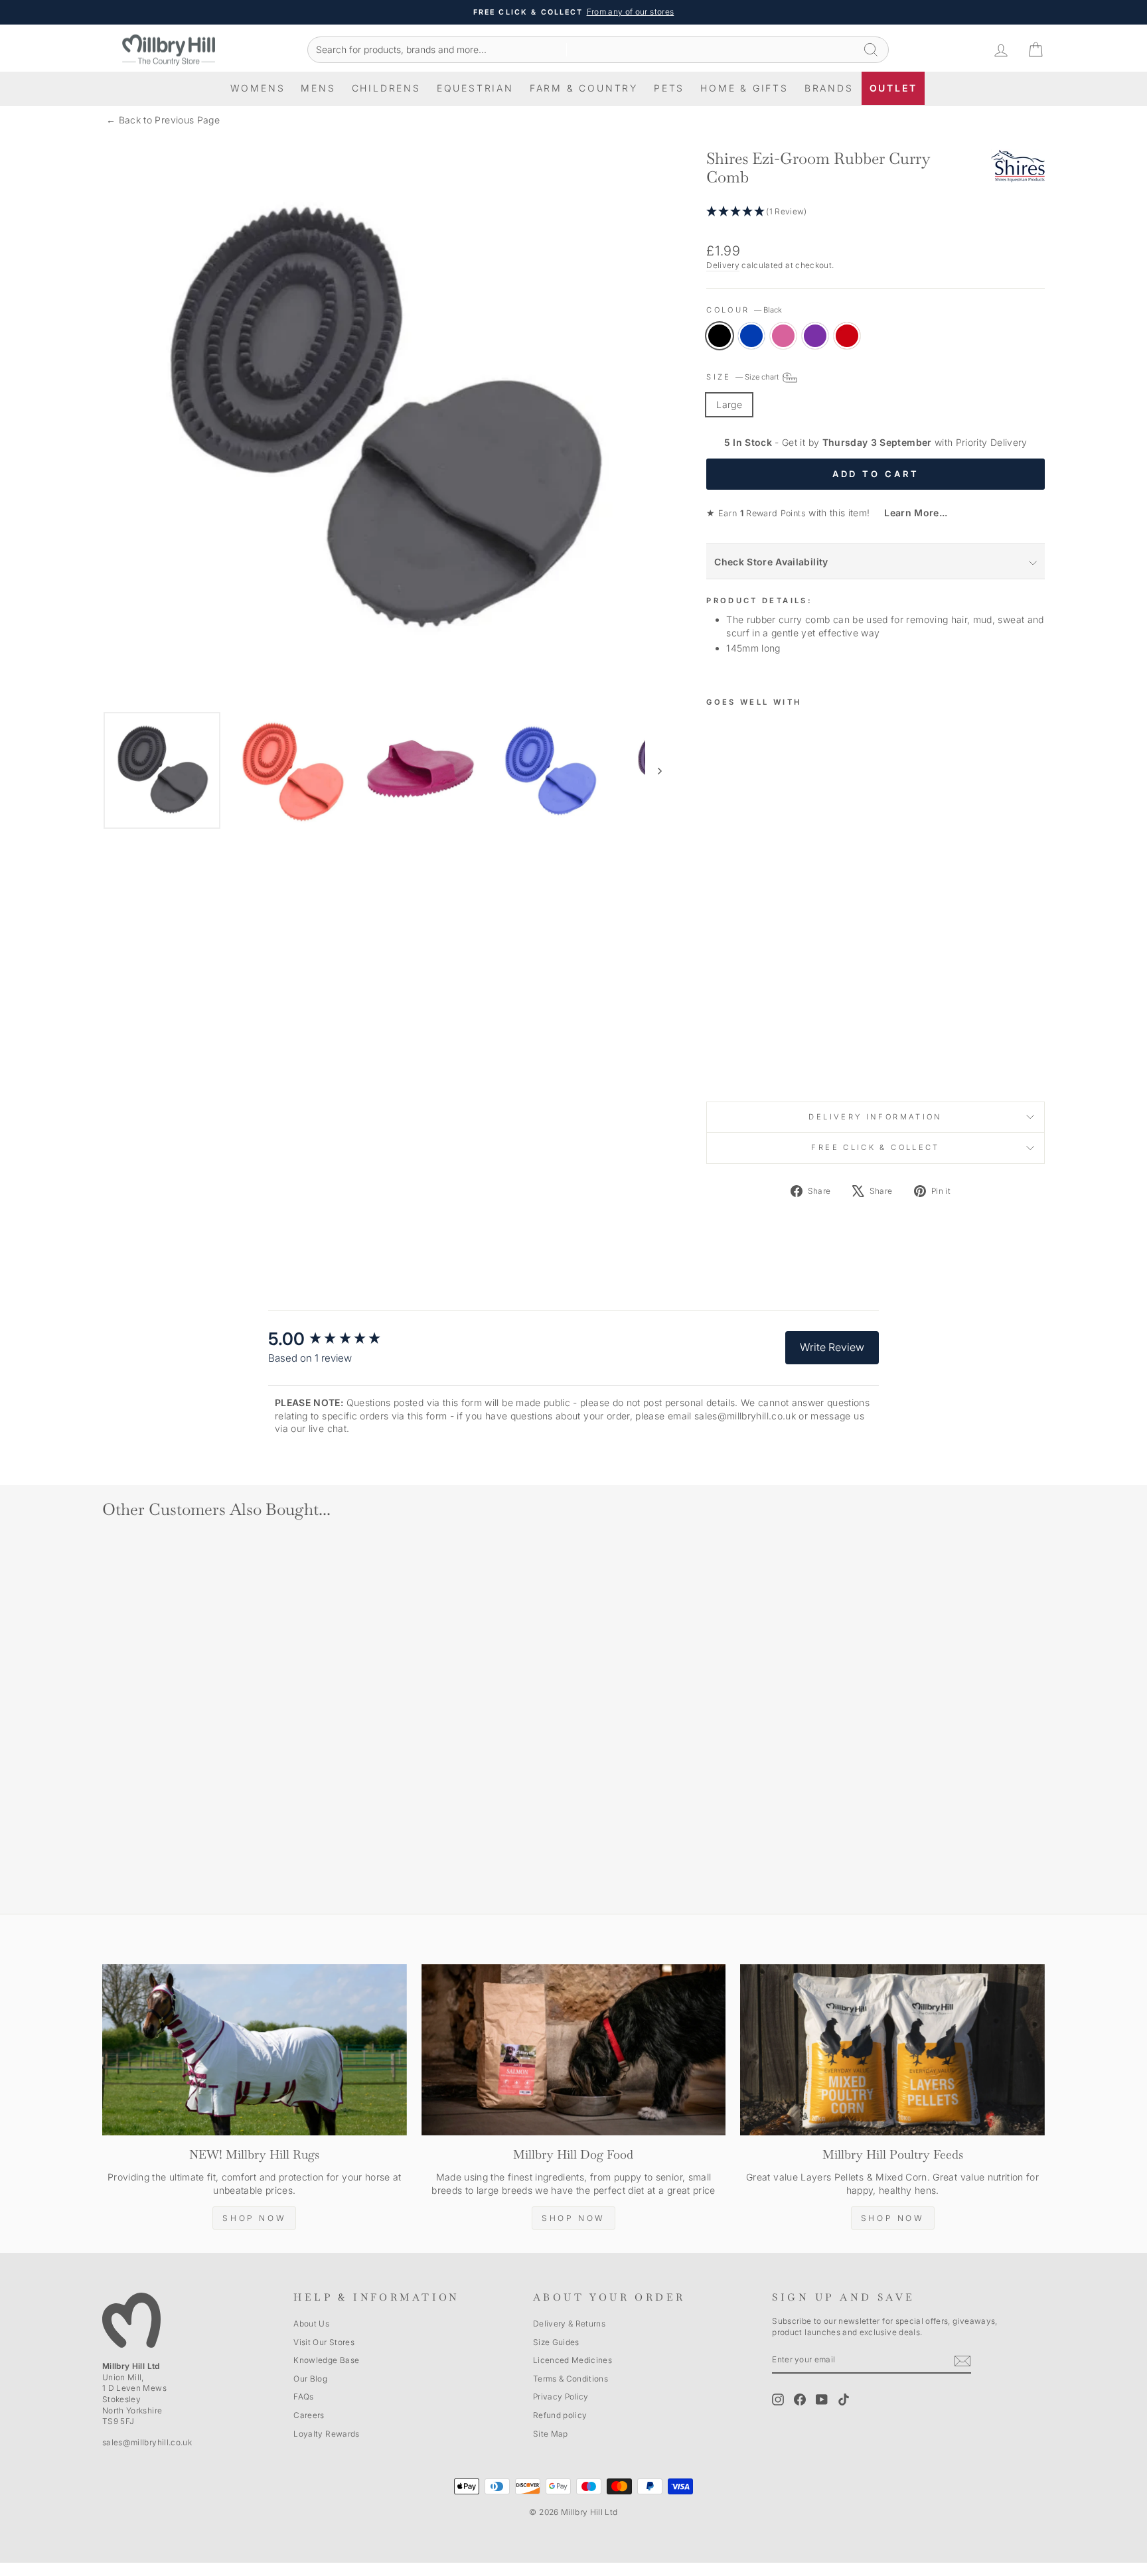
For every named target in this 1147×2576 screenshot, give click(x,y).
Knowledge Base (326, 2360)
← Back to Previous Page (163, 120)
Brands (829, 88)
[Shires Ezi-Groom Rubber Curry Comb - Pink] (751, 1048)
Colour (744, 310)
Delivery (723, 265)
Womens (258, 88)
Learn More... (910, 513)
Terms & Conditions (571, 2379)
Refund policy (560, 2415)
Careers (309, 2415)
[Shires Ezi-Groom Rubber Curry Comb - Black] (715, 1048)
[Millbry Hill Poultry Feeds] (892, 2050)
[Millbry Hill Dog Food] (574, 2050)
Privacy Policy (561, 2397)
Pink (783, 336)
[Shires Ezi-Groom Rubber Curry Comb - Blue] (733, 1048)
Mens (318, 88)
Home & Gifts (744, 88)
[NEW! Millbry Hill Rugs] (255, 2050)
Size (743, 378)
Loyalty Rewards (326, 2434)
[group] (338, 1339)
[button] (876, 212)
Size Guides (556, 2342)
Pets (669, 88)
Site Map (551, 2434)
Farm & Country (584, 88)
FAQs (303, 2397)
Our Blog (310, 2379)
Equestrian (475, 88)
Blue (751, 336)
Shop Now (254, 2218)
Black (720, 336)
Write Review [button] (832, 1347)
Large (729, 404)
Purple (815, 336)
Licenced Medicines (573, 2360)
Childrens (386, 88)
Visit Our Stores (324, 2342)
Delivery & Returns (569, 2324)
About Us (311, 2324)
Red (847, 336)
